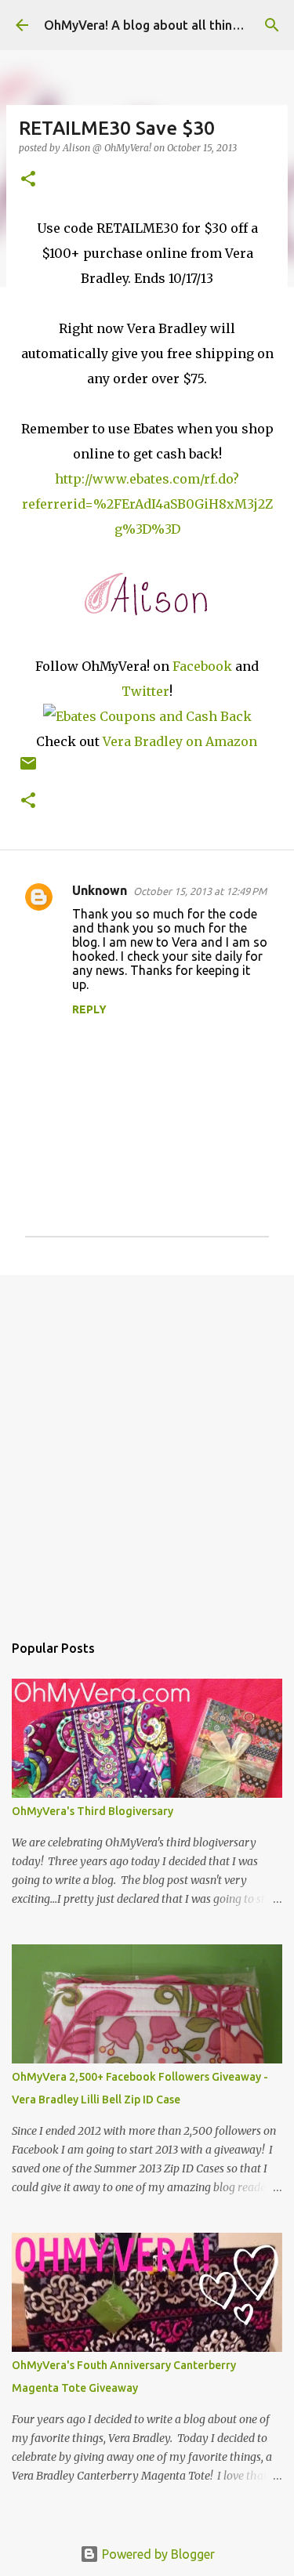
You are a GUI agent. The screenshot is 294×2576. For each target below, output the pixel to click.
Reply (89, 1009)
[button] (28, 180)
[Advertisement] (147, 1446)
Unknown (100, 890)
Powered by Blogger (157, 2554)
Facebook (202, 666)
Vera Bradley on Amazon (180, 741)
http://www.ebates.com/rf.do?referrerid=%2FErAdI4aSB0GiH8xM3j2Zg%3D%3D (147, 504)
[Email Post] (28, 769)
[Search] (272, 25)
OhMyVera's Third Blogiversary (93, 1811)
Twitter (145, 691)
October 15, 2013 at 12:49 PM (200, 891)
